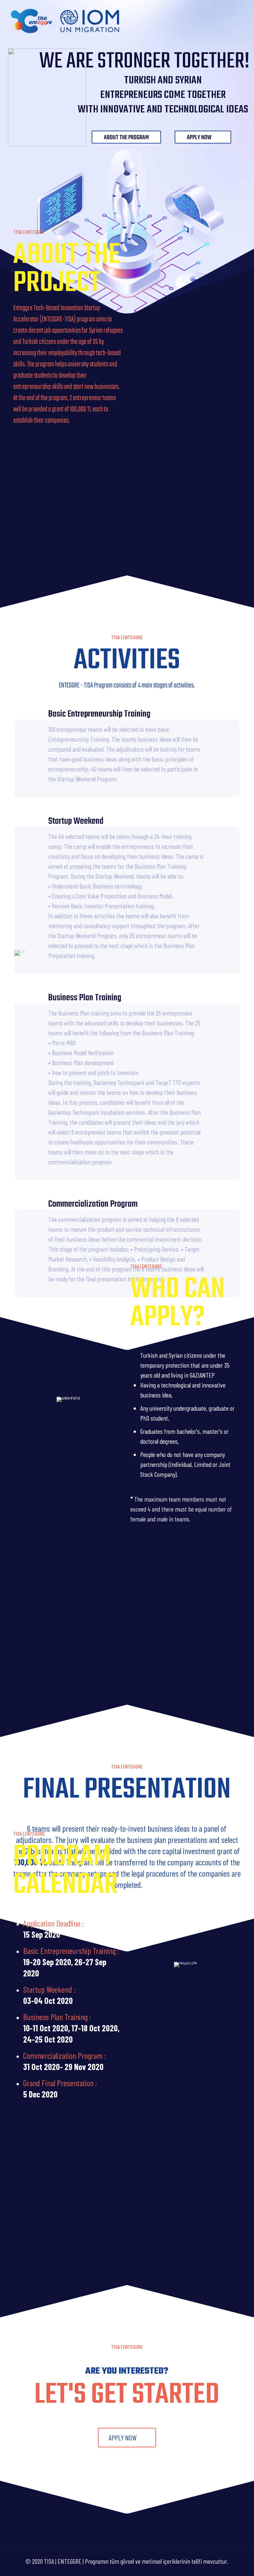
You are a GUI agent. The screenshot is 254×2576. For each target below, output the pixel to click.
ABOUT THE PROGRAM (126, 138)
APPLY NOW (200, 138)
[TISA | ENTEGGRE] (65, 20)
